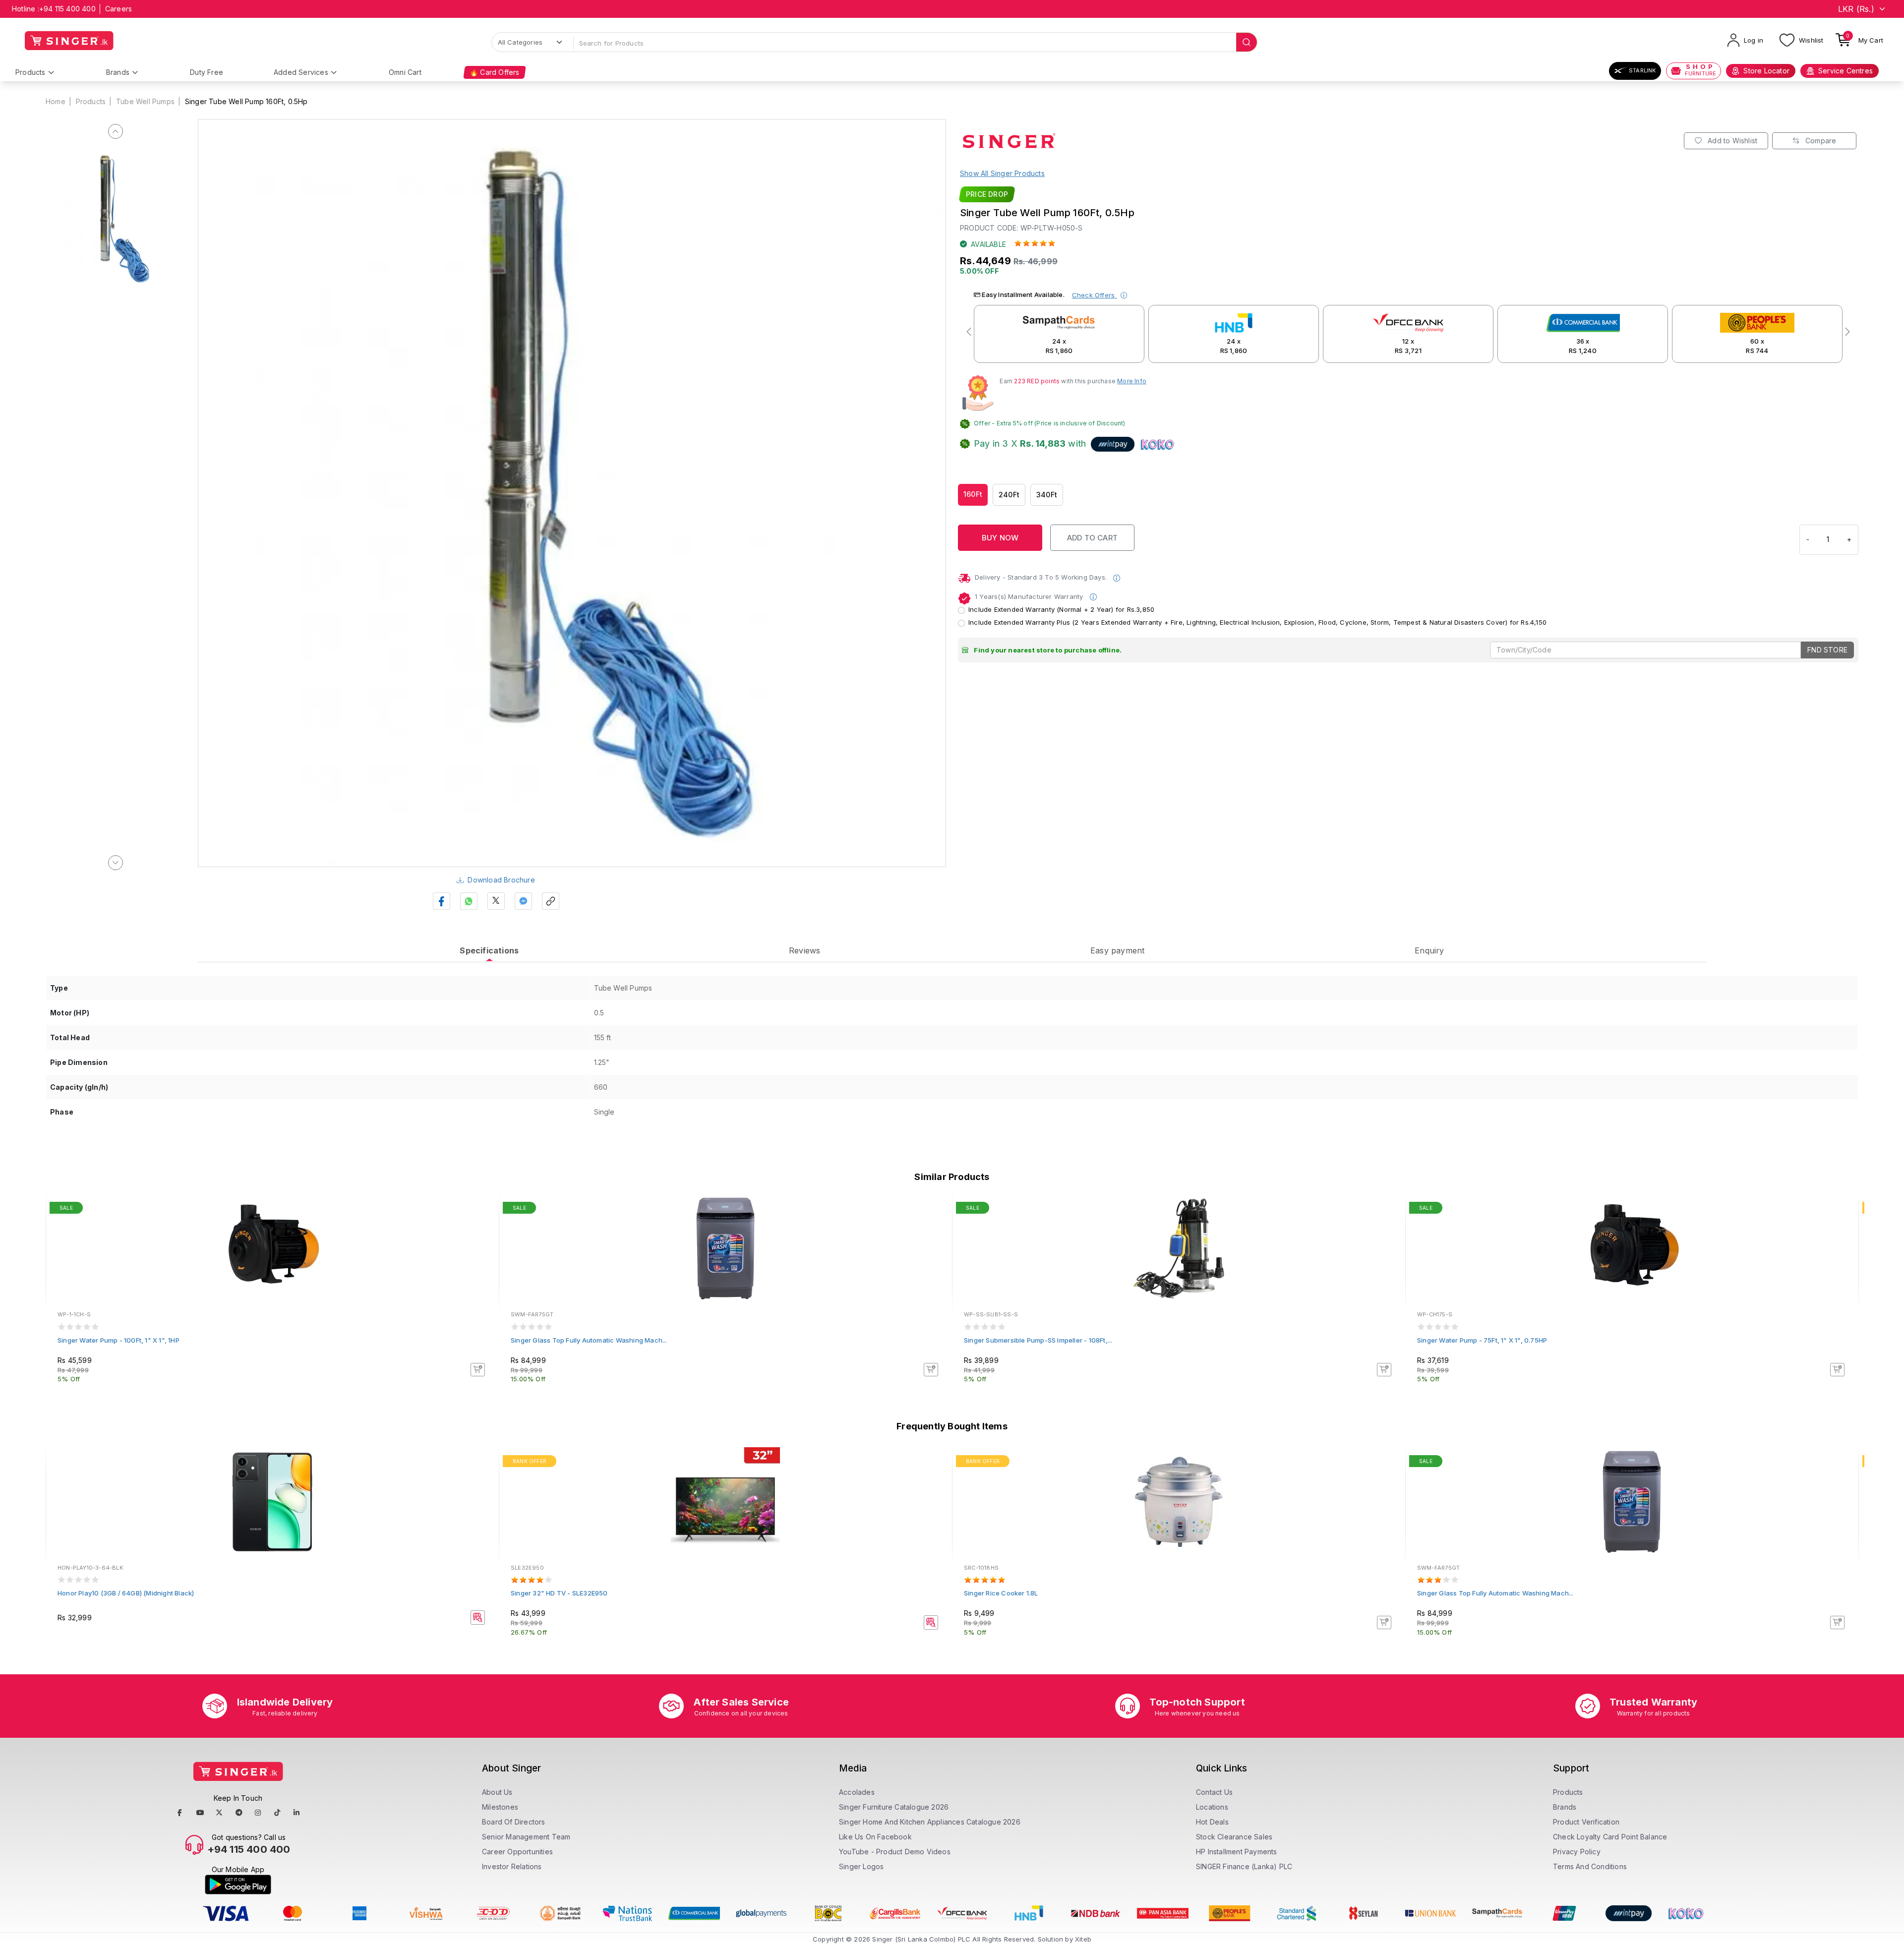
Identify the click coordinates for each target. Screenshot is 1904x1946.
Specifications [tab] (489, 950)
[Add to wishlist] (484, 1209)
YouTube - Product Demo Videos (895, 1852)
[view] (484, 1236)
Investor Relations (512, 1866)
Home (56, 101)
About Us (497, 1792)
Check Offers (1095, 295)
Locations (1212, 1807)
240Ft (1009, 495)
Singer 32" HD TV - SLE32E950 (559, 1593)
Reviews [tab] (804, 950)
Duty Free (207, 72)
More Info (1132, 381)
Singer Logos (861, 1866)
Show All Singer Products (1002, 173)
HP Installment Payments (1237, 1852)
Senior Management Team (526, 1837)
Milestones (500, 1807)
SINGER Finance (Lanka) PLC (1244, 1866)
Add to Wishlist (1731, 141)
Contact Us (1214, 1792)
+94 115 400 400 (67, 9)
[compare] (484, 1223)
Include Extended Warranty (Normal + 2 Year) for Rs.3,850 (1061, 609)
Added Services (301, 72)
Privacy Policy (1577, 1852)
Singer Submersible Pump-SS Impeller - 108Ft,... (1038, 1340)
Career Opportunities (517, 1852)
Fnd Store (1827, 650)
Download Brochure (501, 880)
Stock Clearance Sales (1234, 1837)
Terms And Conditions (1590, 1866)
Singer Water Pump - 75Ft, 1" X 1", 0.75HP (1482, 1340)
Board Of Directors (514, 1822)
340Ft (1047, 495)
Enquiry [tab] (1429, 950)
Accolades (857, 1792)
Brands (118, 72)
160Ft (973, 494)
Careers (119, 9)
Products (30, 72)
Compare (1820, 141)
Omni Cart (405, 72)
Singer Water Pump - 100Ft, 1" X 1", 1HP (119, 1340)
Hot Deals (1212, 1822)
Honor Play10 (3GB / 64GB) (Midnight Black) (126, 1593)
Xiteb (1083, 1939)
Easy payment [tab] (1117, 950)
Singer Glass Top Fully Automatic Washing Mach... (589, 1340)
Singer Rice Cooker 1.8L (1001, 1593)
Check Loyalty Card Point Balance (1610, 1837)
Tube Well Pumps (145, 101)
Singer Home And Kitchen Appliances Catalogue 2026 (930, 1822)
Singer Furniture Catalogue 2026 (894, 1807)
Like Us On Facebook (875, 1837)
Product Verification (1586, 1822)
